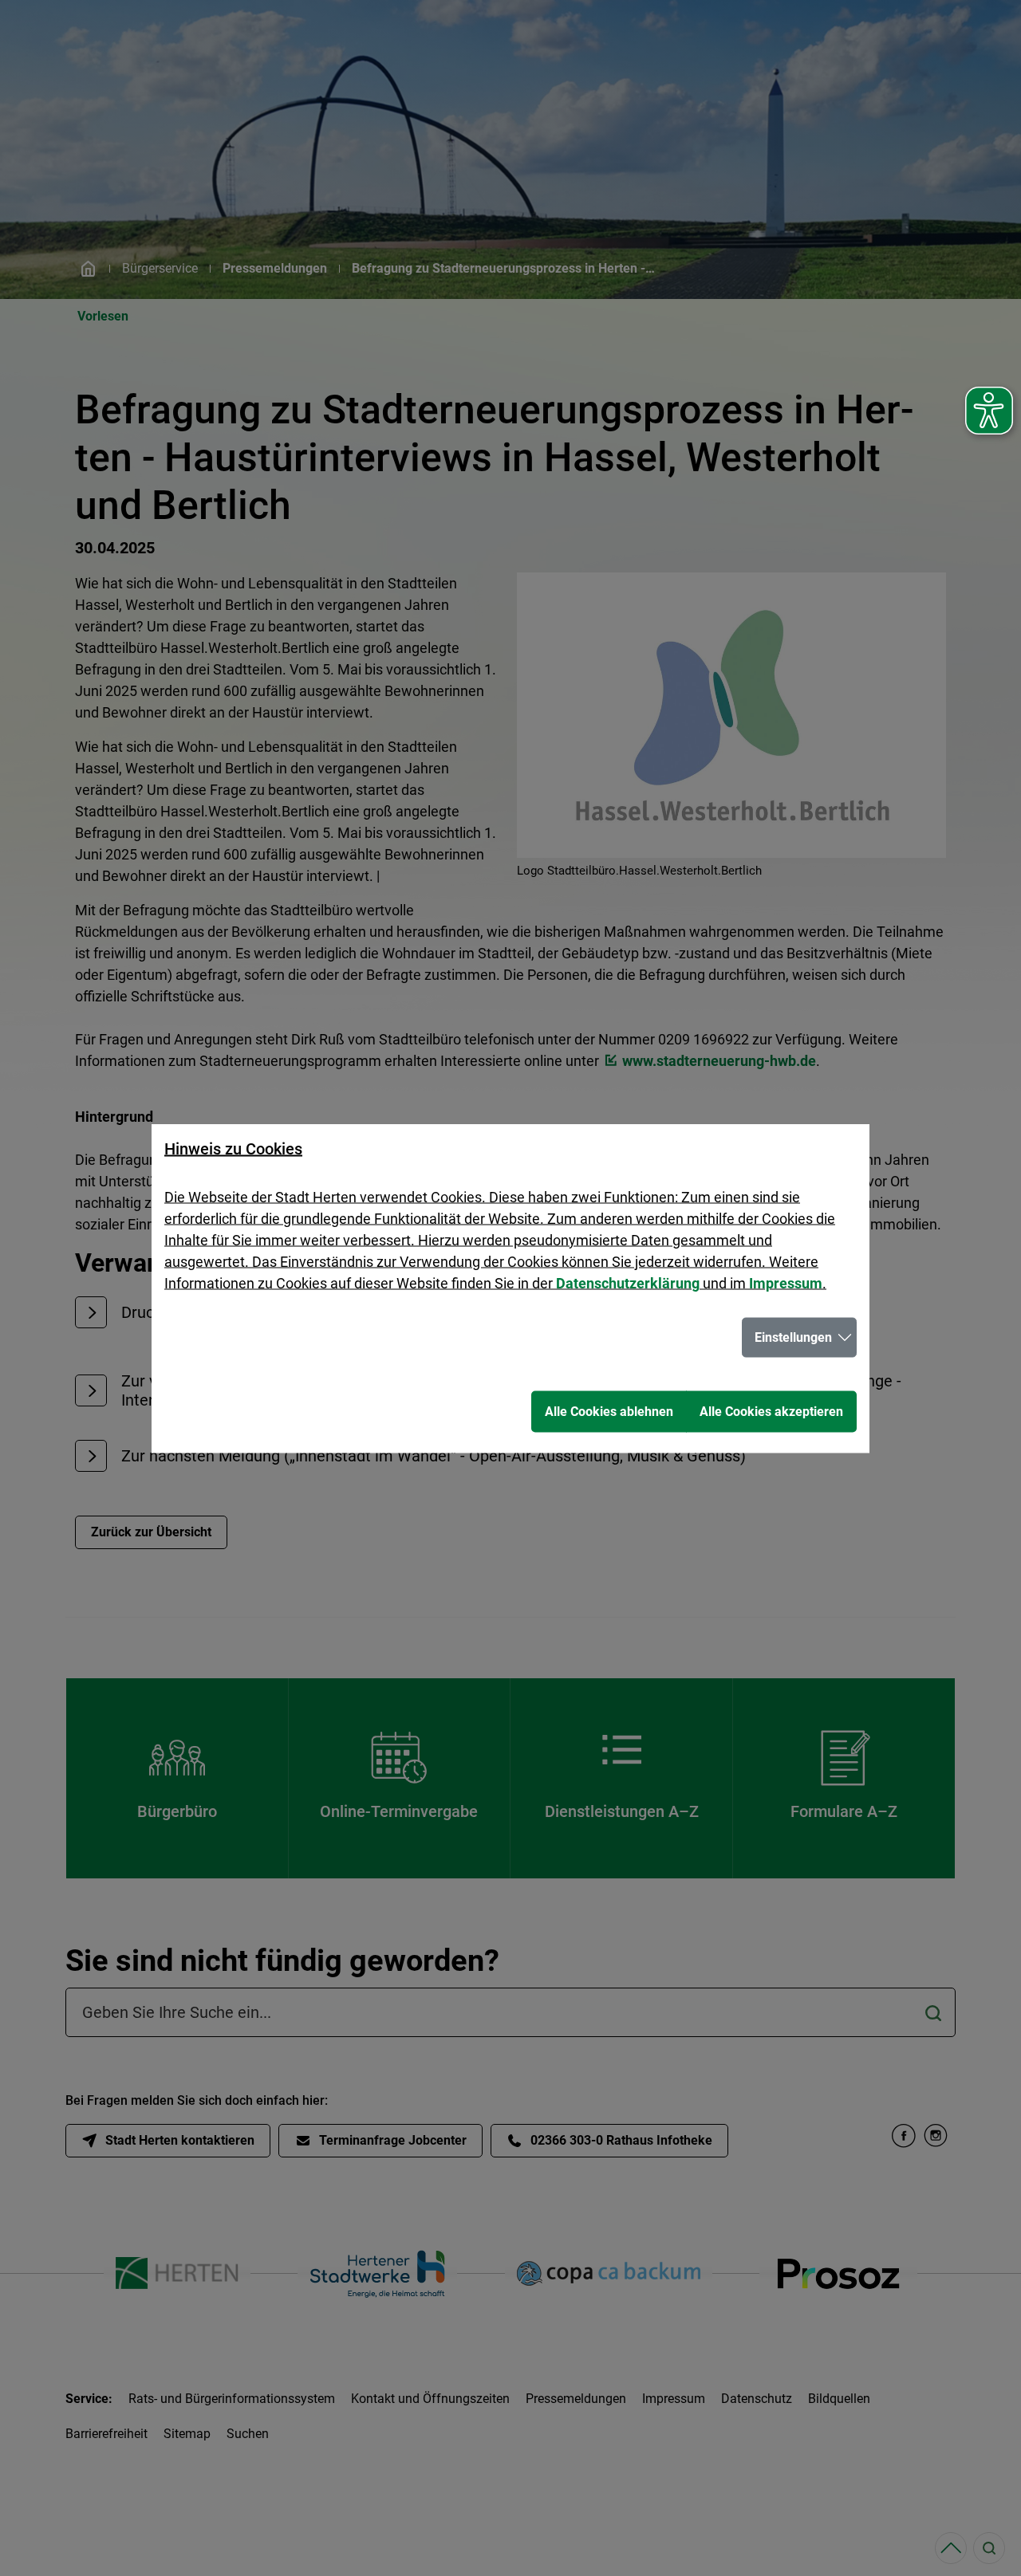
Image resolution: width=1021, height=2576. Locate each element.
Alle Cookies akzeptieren (771, 1411)
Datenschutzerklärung (628, 1282)
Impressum (786, 1282)
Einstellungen (793, 1337)
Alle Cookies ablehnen (609, 1411)
